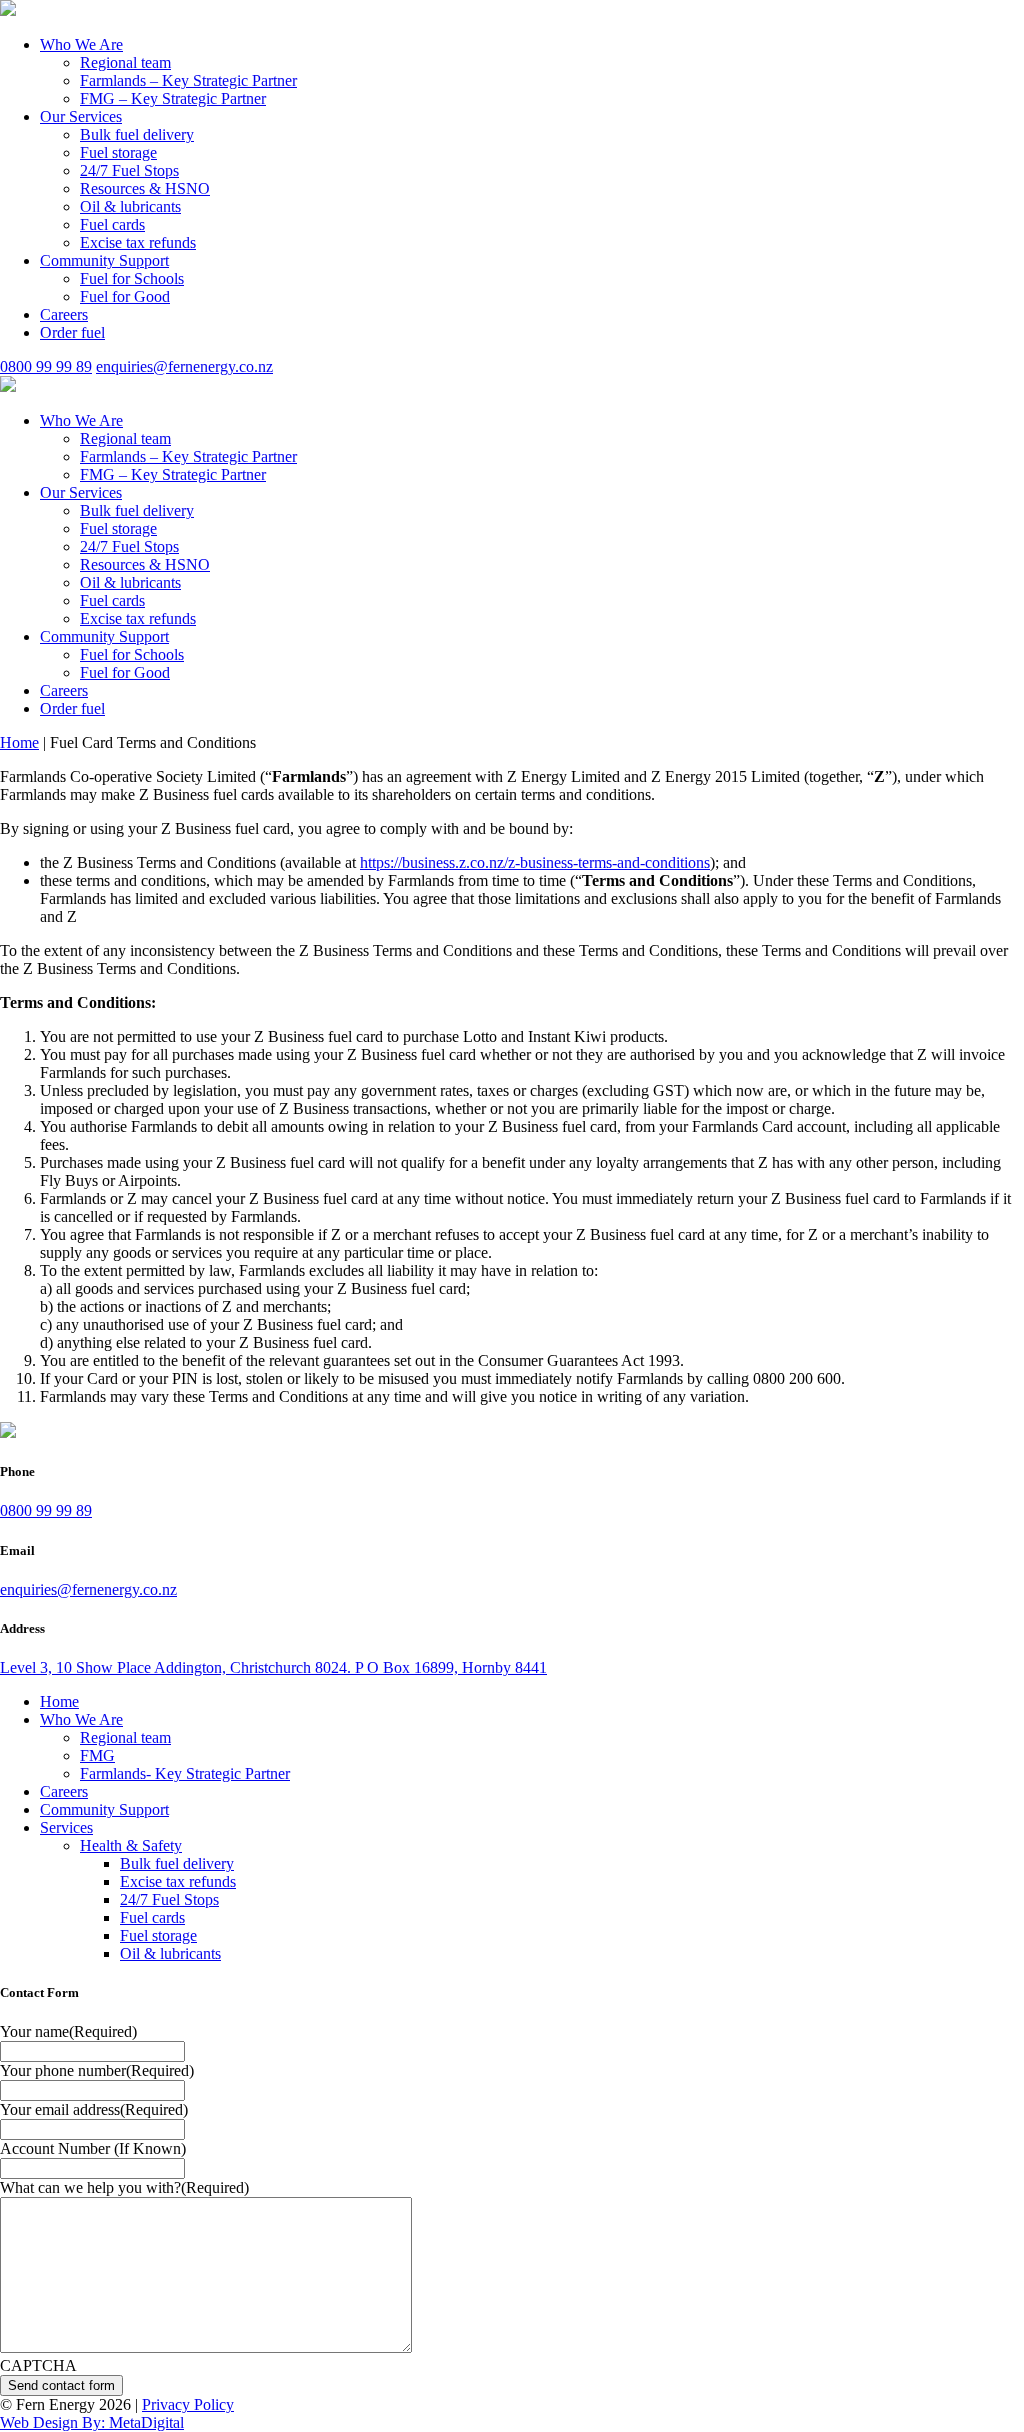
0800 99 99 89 (46, 366)
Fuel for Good (125, 296)
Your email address (94, 2109)
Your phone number (97, 2070)
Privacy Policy (188, 2404)
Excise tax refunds (138, 242)
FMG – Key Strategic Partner (173, 98)
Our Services (81, 116)
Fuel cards (112, 224)
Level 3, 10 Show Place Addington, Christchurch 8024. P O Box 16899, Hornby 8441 (273, 1667)
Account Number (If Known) (93, 2148)
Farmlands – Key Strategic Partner (188, 80)
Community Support (104, 260)
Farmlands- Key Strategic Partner (185, 1773)
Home (19, 742)
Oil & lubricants (130, 206)
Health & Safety (131, 1845)
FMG (97, 1755)
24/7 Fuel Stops (129, 170)
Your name (68, 2031)
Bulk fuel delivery (137, 134)
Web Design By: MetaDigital (92, 2422)
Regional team (125, 62)
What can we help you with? (124, 2187)
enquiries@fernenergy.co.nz (184, 366)
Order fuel (72, 332)
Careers (64, 314)
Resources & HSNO (145, 188)
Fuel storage (118, 152)
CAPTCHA (38, 2365)
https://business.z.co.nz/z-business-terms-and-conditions (535, 862)
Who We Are (81, 44)
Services (66, 1827)
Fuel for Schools (132, 278)
